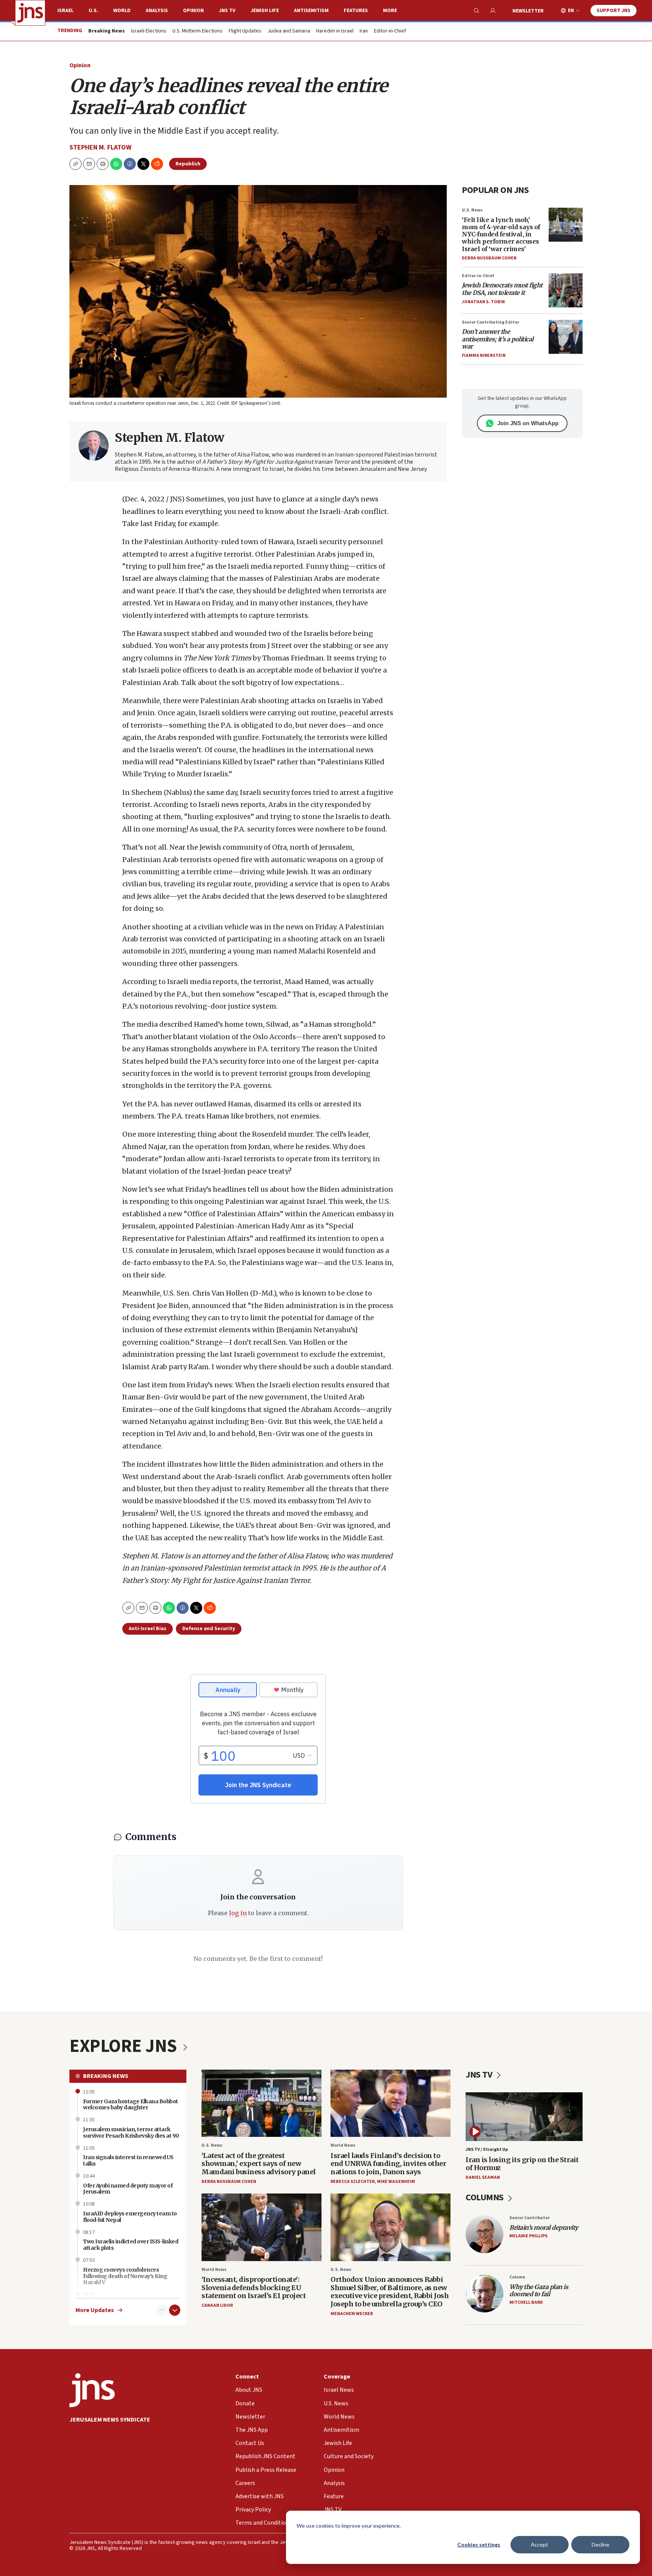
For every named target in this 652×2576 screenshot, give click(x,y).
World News (343, 2145)
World (122, 11)
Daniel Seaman (483, 2177)
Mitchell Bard (526, 2302)
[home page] (30, 13)
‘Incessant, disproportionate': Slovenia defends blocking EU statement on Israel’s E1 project (254, 2288)
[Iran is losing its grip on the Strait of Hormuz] (524, 2117)
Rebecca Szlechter (353, 2182)
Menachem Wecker (352, 2314)
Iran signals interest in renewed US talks (128, 2160)
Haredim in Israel (335, 31)
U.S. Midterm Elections (198, 31)
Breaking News (106, 2076)
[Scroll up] (162, 2310)
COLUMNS (485, 2197)
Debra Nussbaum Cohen (489, 258)
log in (238, 1913)
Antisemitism (311, 11)
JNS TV (227, 11)
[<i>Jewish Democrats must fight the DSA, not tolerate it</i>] (566, 290)
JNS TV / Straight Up (487, 2149)
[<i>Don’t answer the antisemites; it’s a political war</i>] (566, 337)
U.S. (93, 11)
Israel (65, 11)
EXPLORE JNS (125, 2046)
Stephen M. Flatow (101, 147)
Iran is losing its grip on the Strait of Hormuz (522, 2164)
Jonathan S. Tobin (483, 302)
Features (356, 11)
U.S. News (472, 210)
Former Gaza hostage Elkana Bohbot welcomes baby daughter (131, 2105)
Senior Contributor (530, 2218)
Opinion (193, 11)
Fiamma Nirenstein (484, 356)
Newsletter (528, 11)
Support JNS (614, 11)
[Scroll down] (175, 2310)
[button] (103, 164)
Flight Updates (245, 31)
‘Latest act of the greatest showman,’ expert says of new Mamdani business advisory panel (259, 2164)
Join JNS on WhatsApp (528, 423)
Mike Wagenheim (396, 2182)
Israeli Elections (149, 31)
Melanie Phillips (528, 2236)
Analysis (157, 11)
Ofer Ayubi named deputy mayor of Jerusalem (128, 2189)
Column (517, 2277)
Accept (540, 2544)
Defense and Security (209, 1629)
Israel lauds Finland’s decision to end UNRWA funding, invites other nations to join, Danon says (388, 2164)
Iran (364, 31)
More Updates (95, 2310)
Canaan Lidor (217, 2305)
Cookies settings (479, 2544)
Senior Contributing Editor (491, 322)
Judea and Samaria (289, 31)
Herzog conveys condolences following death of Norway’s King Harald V (125, 2276)
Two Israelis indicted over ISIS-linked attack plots (131, 2245)
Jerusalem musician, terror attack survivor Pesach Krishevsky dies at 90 (131, 2133)
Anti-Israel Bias (148, 1629)
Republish (188, 164)
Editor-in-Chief (390, 31)
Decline (600, 2544)
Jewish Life (265, 11)
